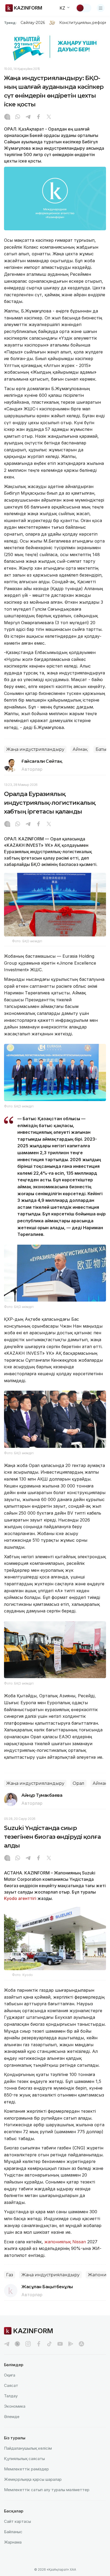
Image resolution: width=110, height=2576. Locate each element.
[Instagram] (7, 117)
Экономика (15, 2406)
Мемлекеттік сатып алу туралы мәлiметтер (47, 2490)
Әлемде (12, 2417)
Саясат (11, 2385)
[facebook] (39, 2344)
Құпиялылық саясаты (24, 2459)
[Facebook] (38, 117)
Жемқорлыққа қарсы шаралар (33, 2479)
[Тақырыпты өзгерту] (84, 8)
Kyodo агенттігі (20, 1898)
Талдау (11, 2396)
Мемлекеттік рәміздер (26, 2469)
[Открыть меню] (101, 8)
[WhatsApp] (18, 117)
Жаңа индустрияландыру (35, 749)
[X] (49, 117)
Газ (10, 2275)
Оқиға (10, 2375)
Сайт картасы (17, 2521)
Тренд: (10, 23)
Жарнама (13, 2542)
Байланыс (13, 2532)
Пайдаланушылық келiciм (28, 2448)
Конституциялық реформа (85, 23)
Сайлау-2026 (33, 23)
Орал (78, 1783)
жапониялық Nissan (65, 2242)
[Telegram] (28, 117)
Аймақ (80, 749)
